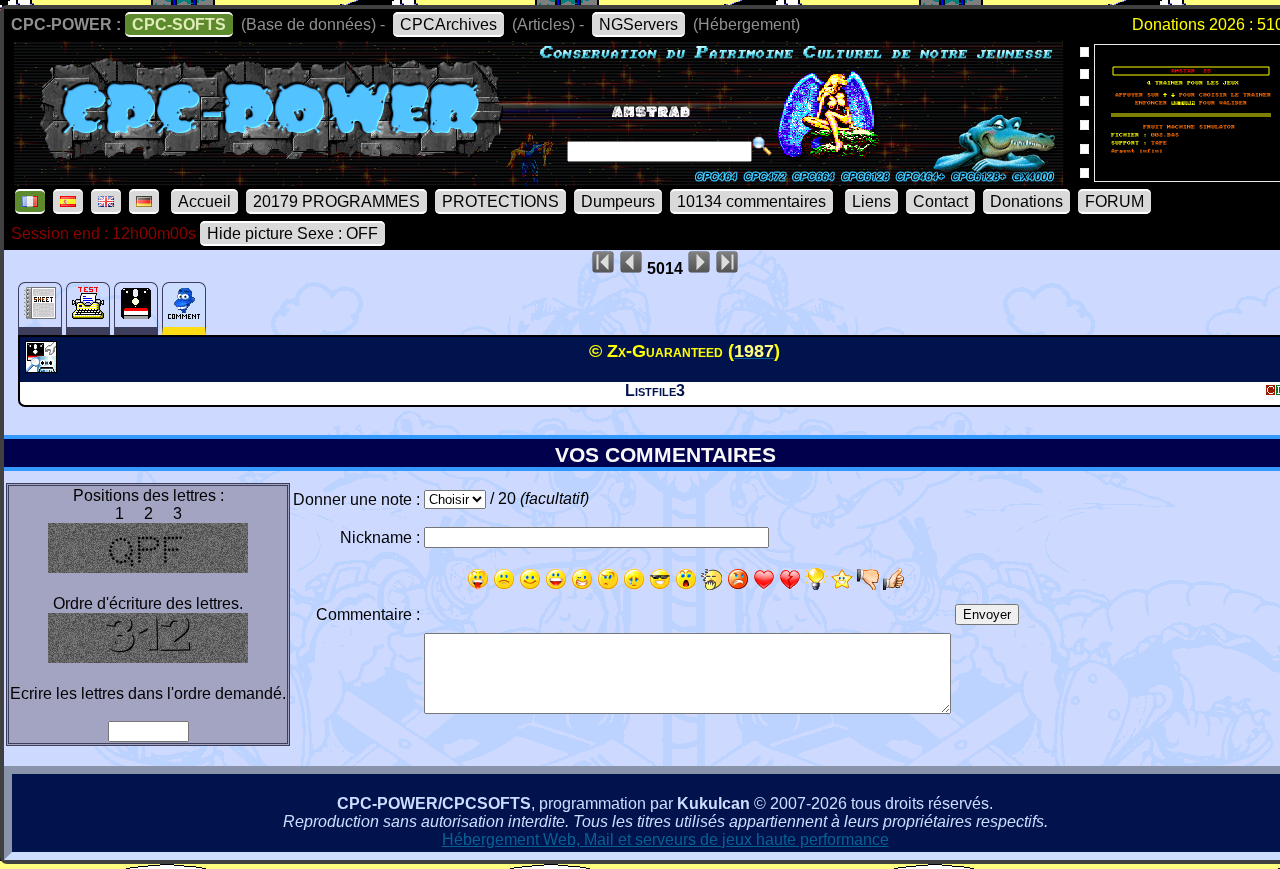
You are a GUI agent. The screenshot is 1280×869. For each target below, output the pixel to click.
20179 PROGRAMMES (336, 201)
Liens (871, 201)
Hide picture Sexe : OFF (292, 233)
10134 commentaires (751, 201)
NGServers (638, 24)
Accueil (204, 201)
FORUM (1114, 201)
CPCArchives (448, 24)
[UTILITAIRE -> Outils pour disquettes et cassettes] (43, 367)
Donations (1026, 201)
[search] (762, 146)
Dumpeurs (618, 201)
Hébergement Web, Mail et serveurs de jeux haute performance (665, 839)
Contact (940, 201)
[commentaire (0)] (184, 308)
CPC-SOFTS (179, 24)
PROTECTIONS (500, 201)
